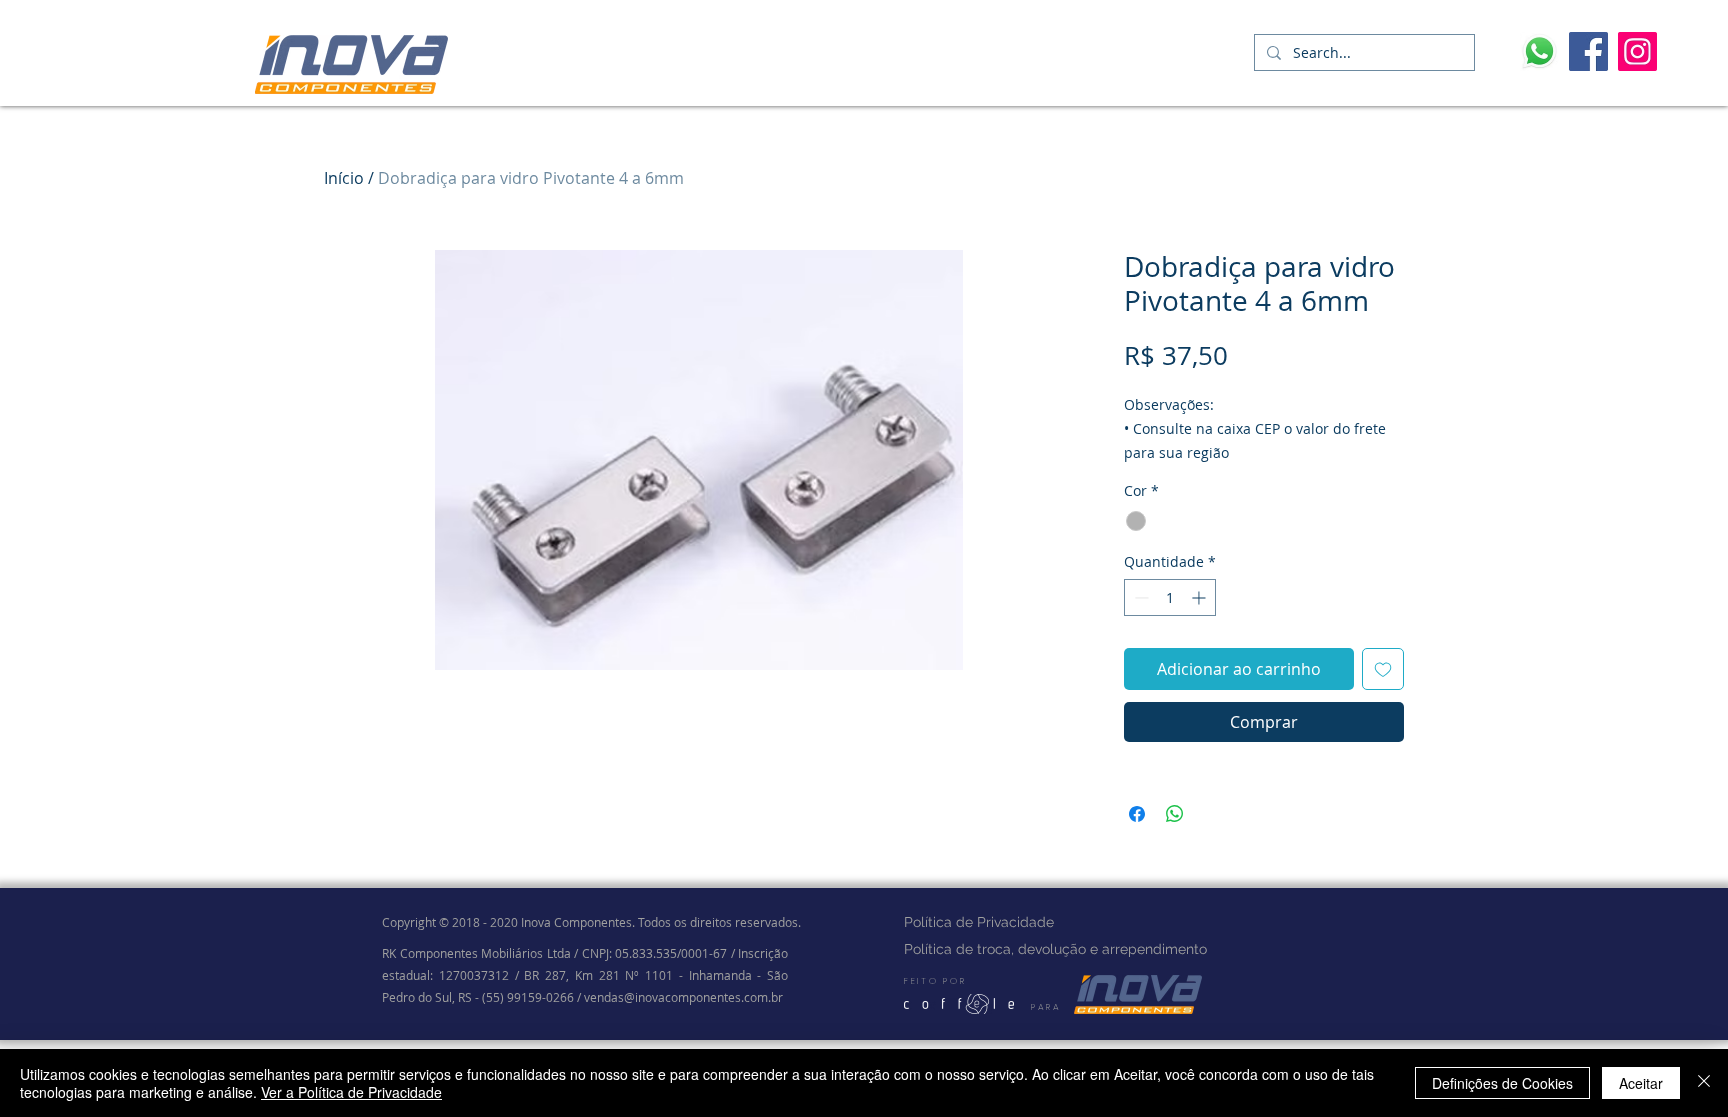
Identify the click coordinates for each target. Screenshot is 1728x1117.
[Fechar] (1704, 1083)
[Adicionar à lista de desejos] (1383, 669)
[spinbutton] (1170, 597)
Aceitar (1641, 1083)
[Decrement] (1139, 597)
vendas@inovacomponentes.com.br (683, 997)
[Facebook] (1588, 51)
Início (344, 178)
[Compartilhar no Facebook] (1137, 814)
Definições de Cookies (1502, 1083)
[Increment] (1200, 597)
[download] (1539, 51)
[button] (1219, 51)
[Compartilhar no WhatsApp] (1175, 814)
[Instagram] (1637, 51)
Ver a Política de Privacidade (351, 1092)
